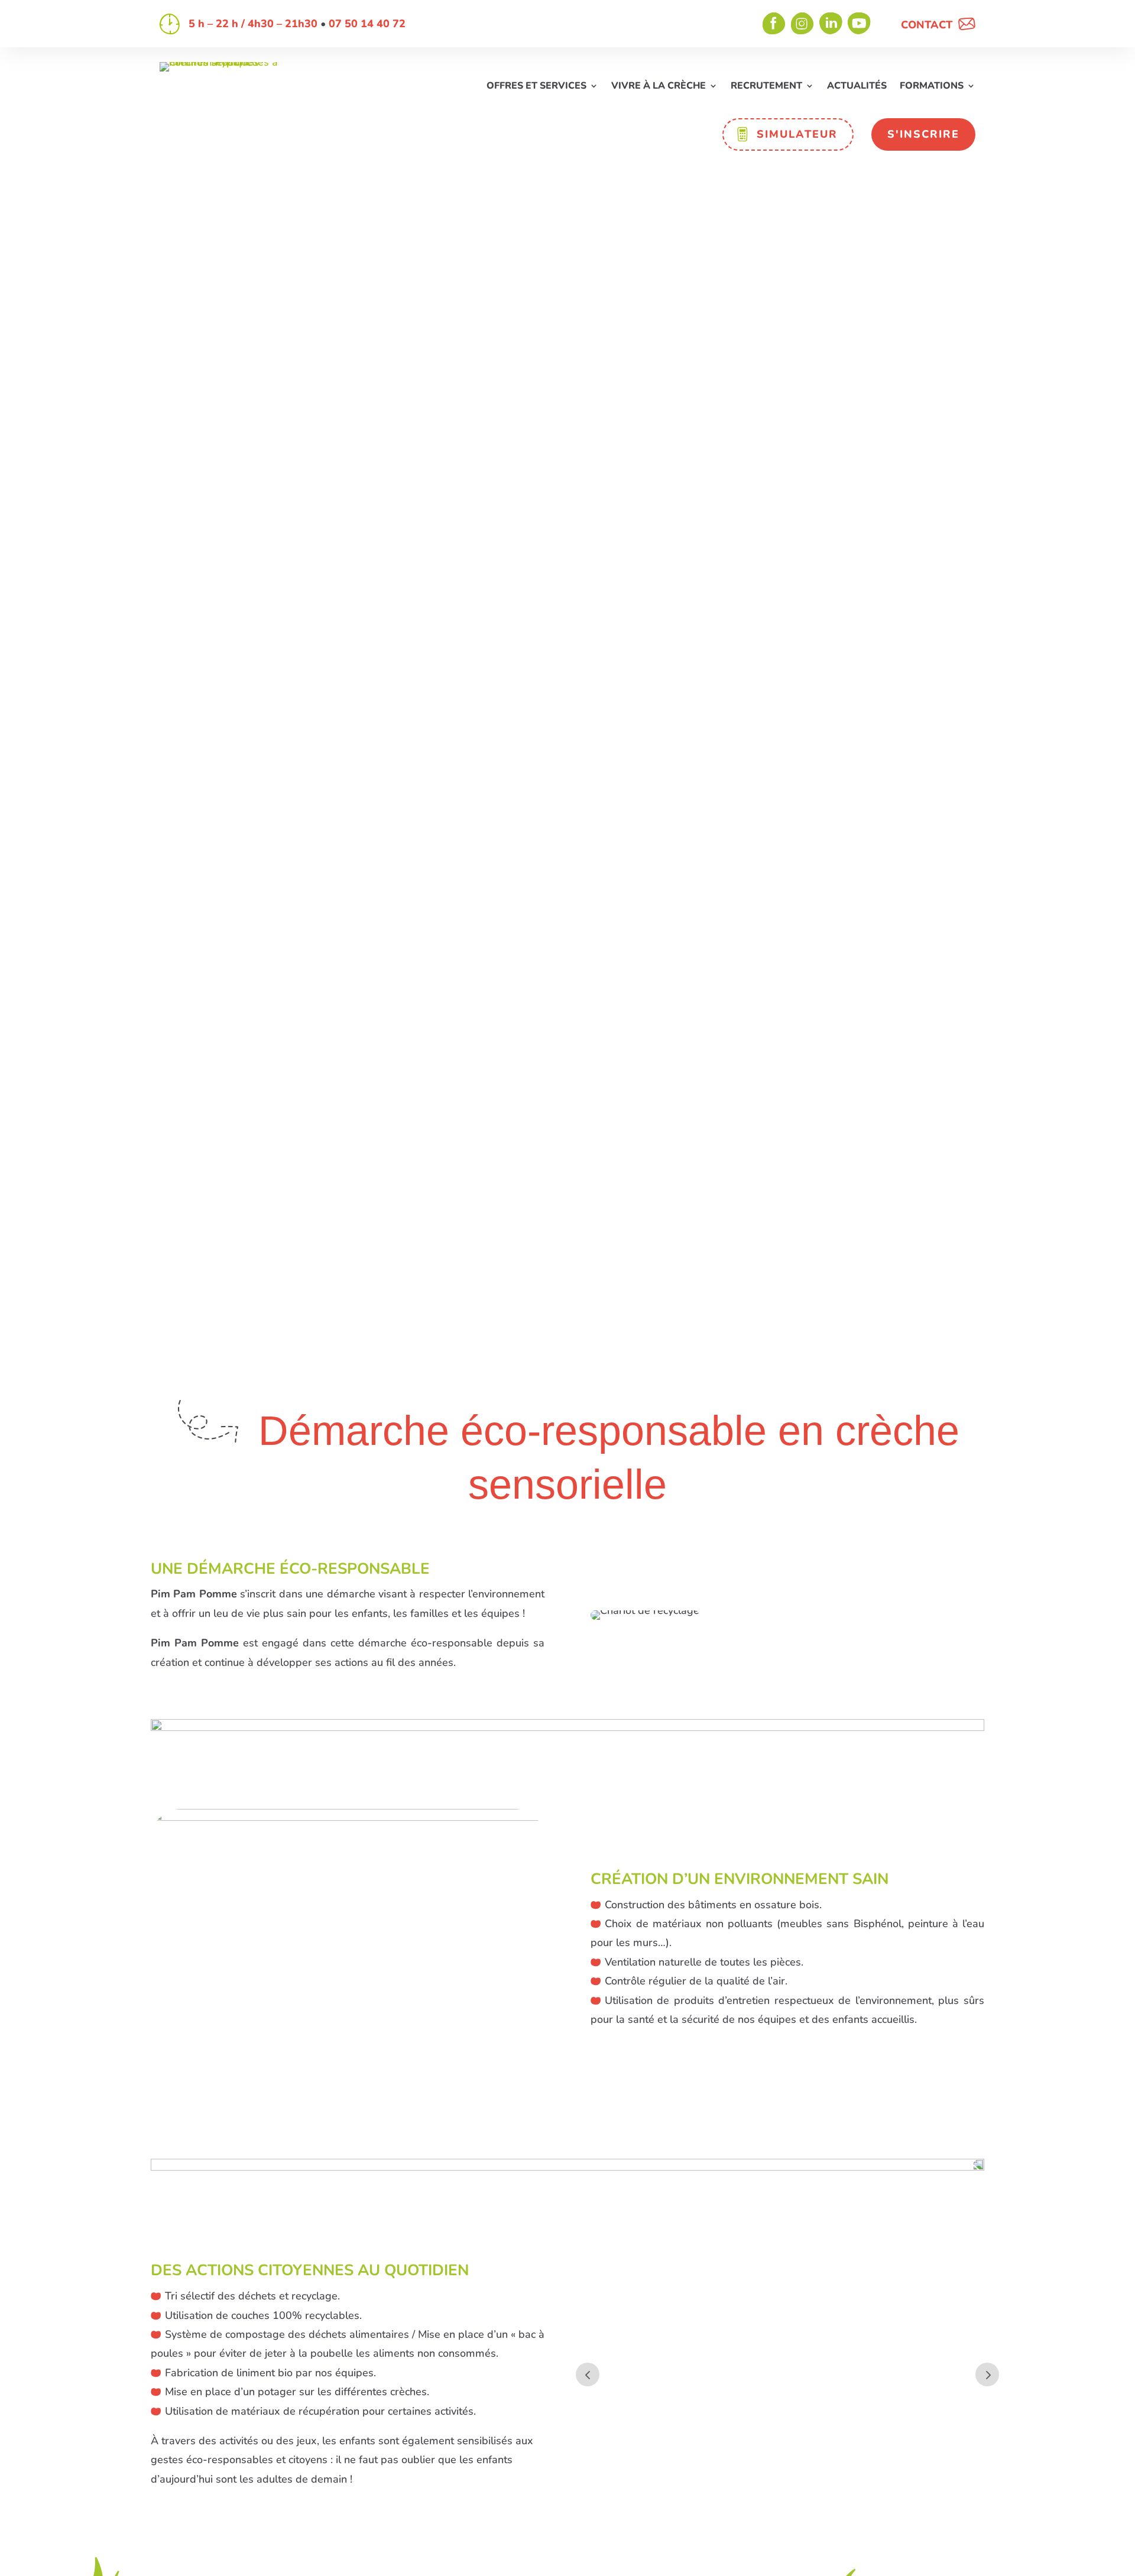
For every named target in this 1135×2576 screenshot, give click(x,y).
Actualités (857, 87)
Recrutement (766, 87)
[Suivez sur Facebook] (774, 24)
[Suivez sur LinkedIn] (831, 24)
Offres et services (536, 87)
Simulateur (797, 134)
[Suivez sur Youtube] (860, 24)
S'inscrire (923, 134)
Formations (932, 87)
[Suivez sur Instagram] (803, 24)
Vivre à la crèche (659, 87)
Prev (588, 2374)
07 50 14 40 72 (367, 24)
